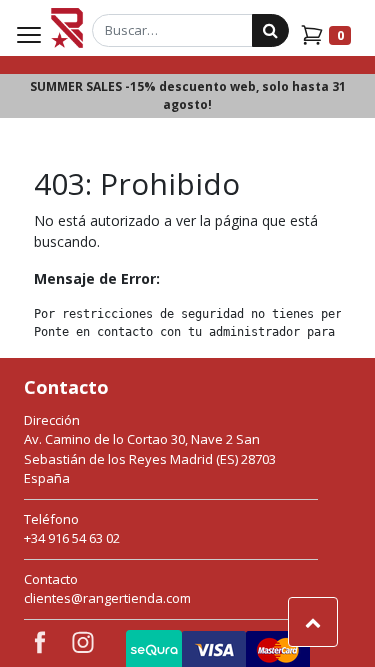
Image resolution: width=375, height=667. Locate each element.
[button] (313, 622)
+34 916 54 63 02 (72, 538)
